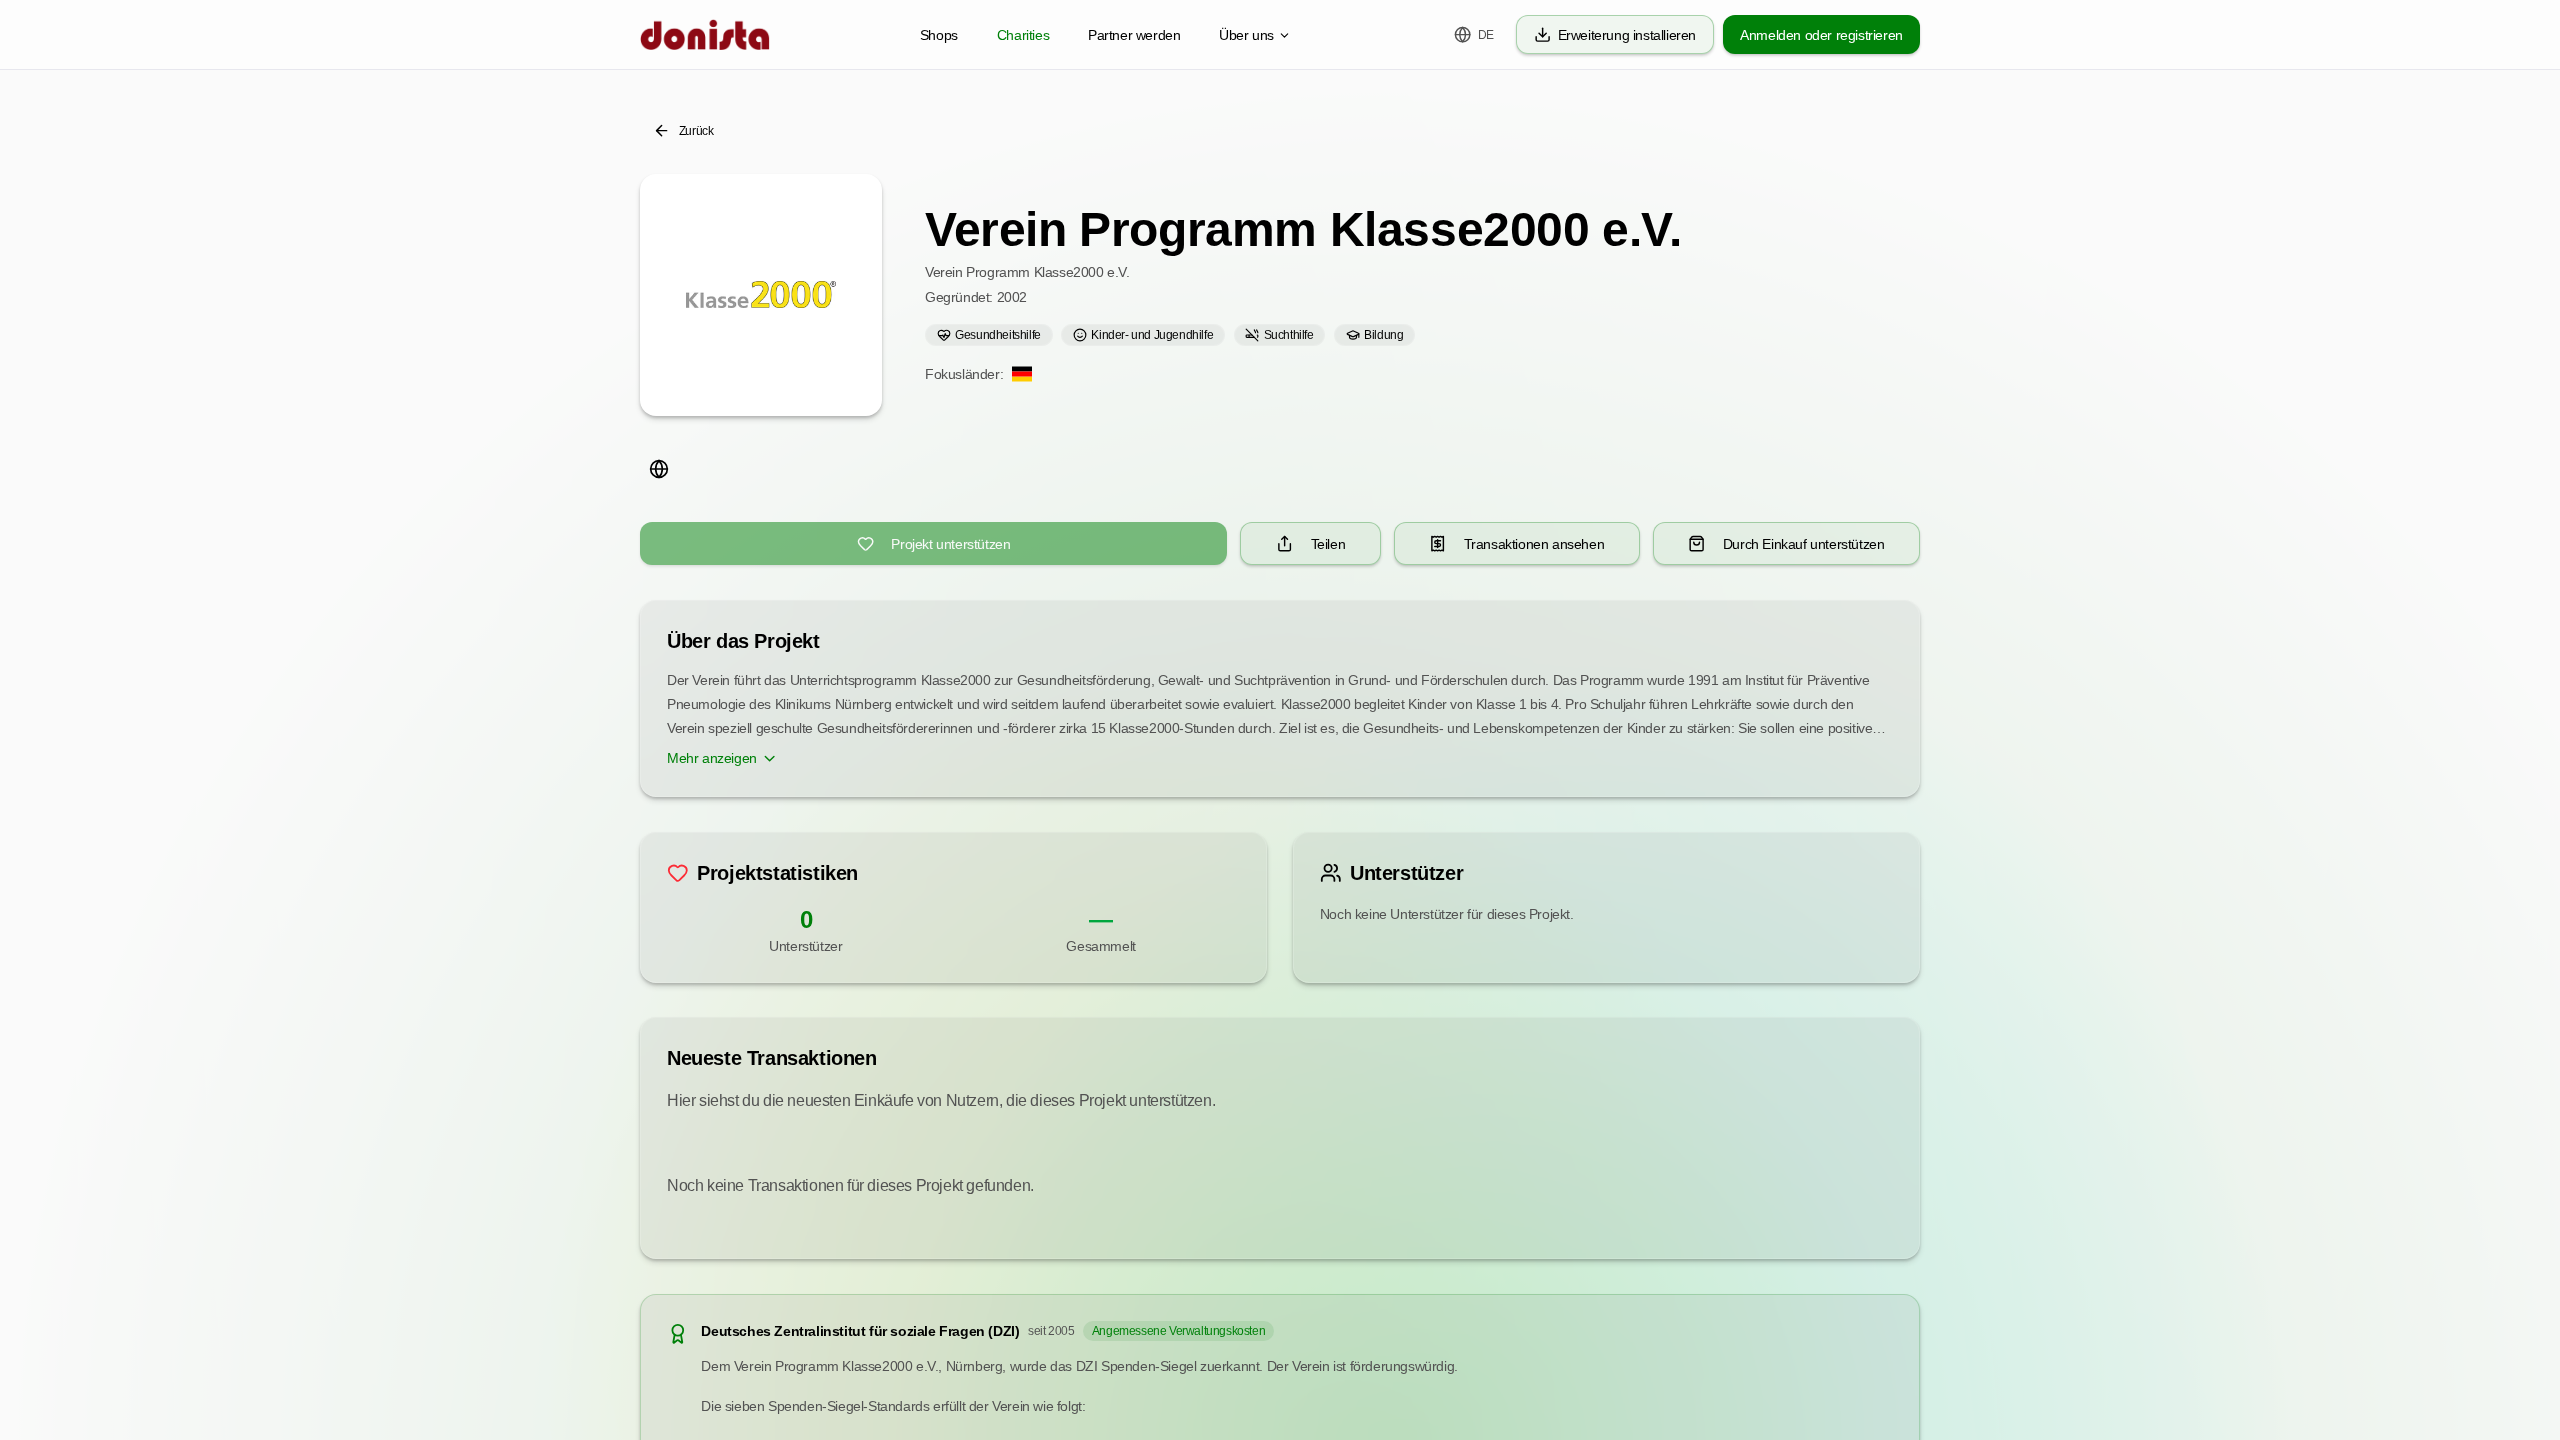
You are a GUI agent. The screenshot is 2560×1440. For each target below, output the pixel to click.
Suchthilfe (1289, 335)
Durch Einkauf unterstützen (1804, 544)
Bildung (1383, 335)
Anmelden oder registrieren (1821, 35)
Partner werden (1134, 35)
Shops (939, 35)
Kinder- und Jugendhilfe (1152, 335)
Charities (1023, 35)
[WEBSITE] (658, 468)
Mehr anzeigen (712, 758)
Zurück (696, 131)
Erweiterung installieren (1627, 35)
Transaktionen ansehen (1534, 544)
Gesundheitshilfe (998, 335)
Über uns (1246, 35)
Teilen (1328, 544)
